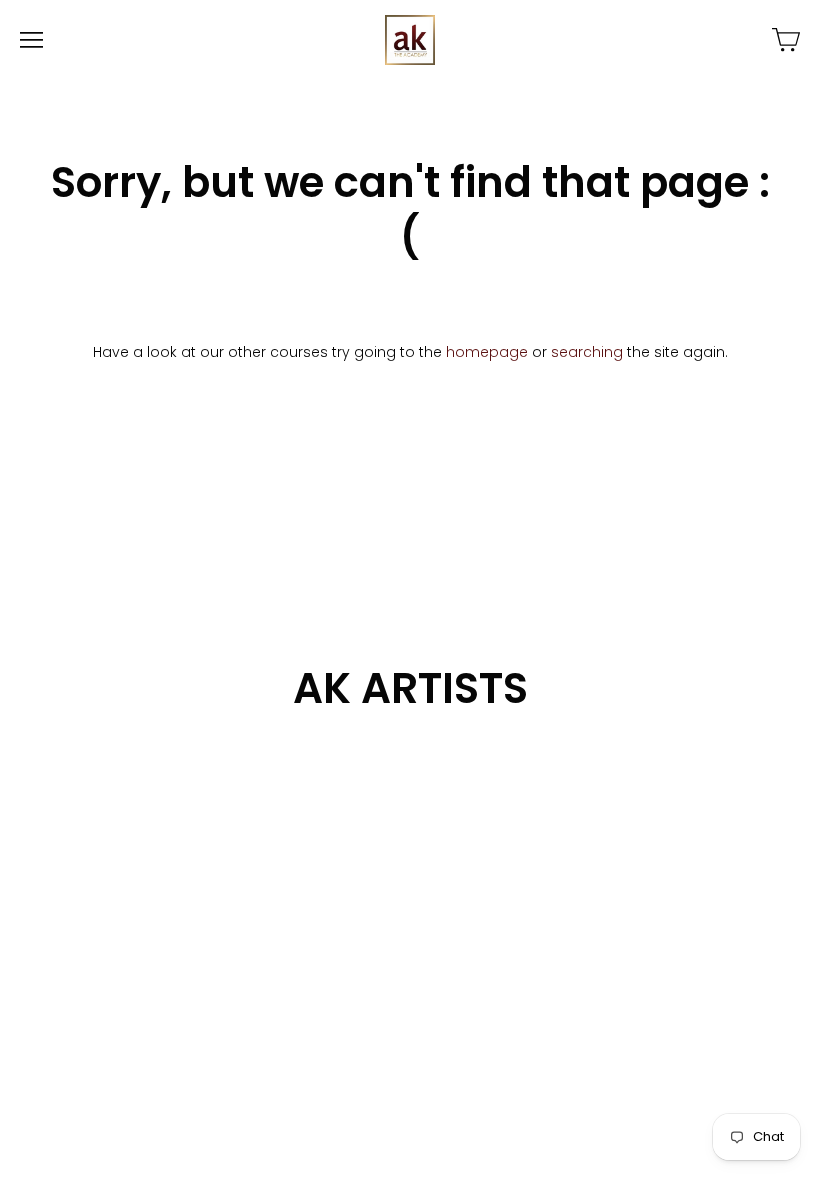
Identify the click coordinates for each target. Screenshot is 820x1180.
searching (587, 352)
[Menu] (31, 40)
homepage (487, 352)
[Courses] (786, 40)
